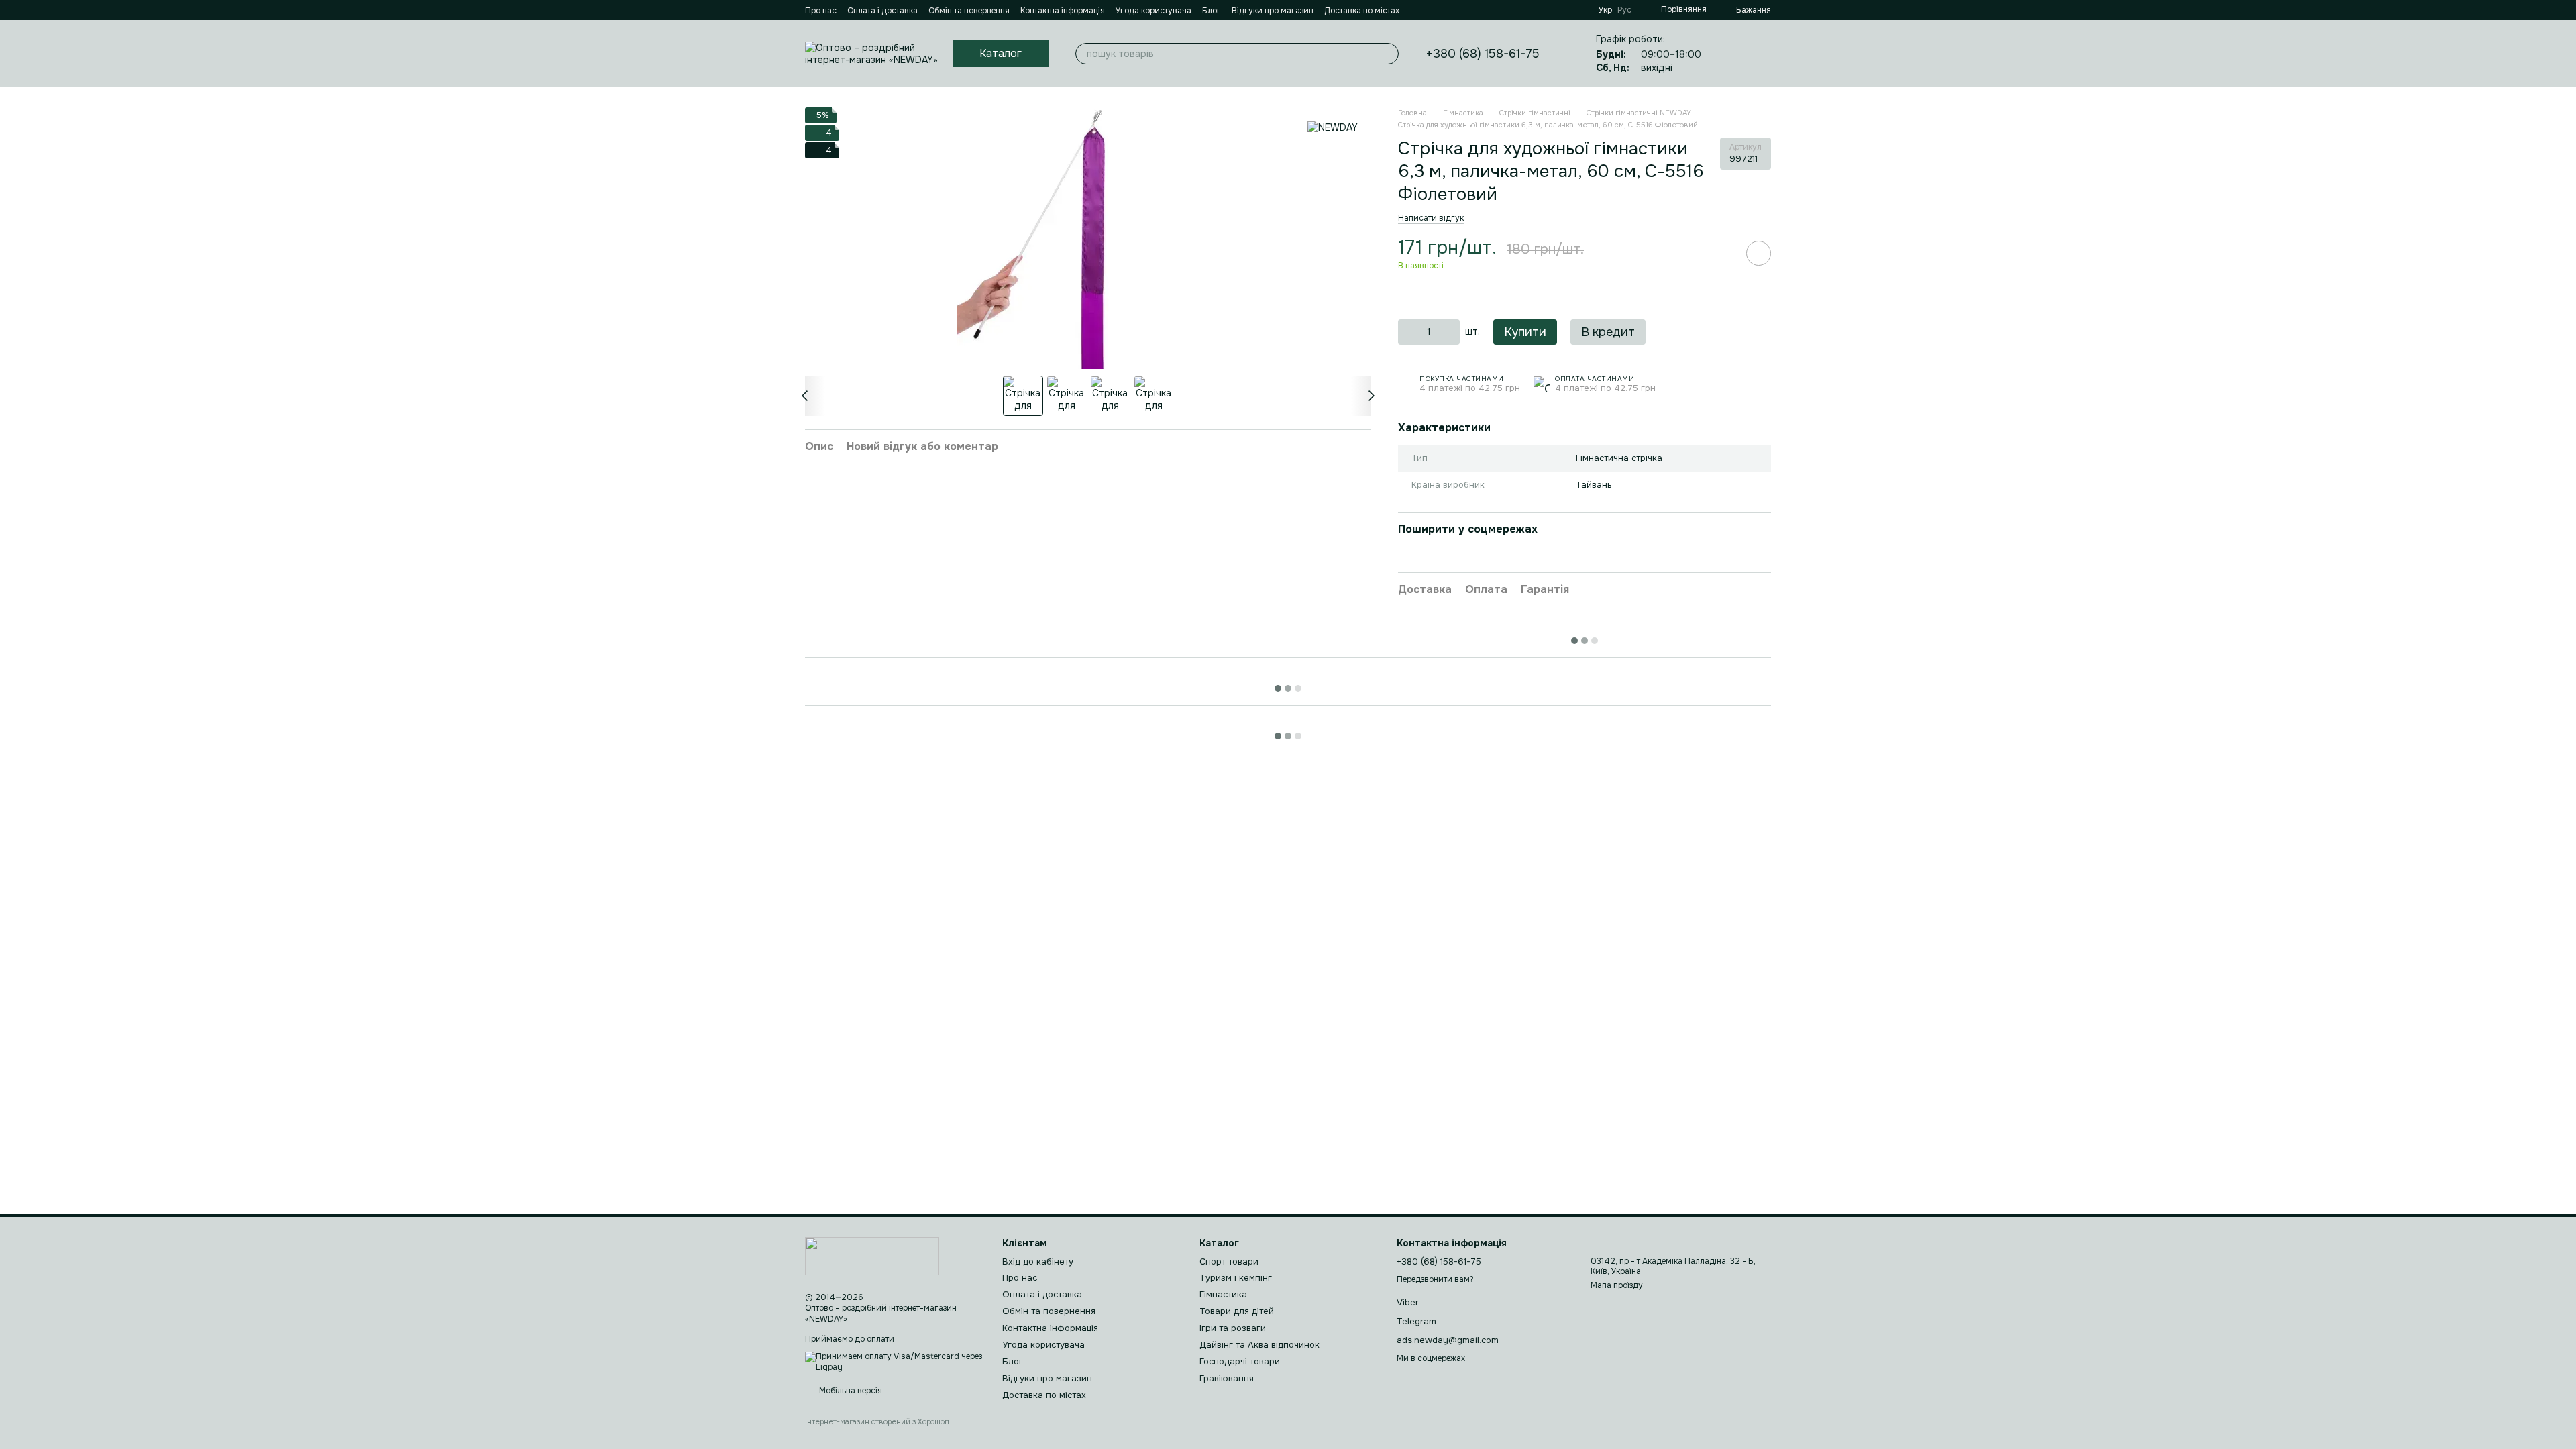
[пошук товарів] (1388, 54)
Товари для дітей (1237, 1311)
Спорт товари (1229, 1262)
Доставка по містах (1362, 11)
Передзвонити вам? (1435, 1280)
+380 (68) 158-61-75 (1483, 54)
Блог (1212, 11)
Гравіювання (1227, 1378)
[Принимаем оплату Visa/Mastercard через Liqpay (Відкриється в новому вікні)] (894, 1362)
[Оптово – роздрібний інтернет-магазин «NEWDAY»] (872, 1256)
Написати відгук (1431, 218)
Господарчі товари (1240, 1361)
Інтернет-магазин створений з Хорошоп (877, 1421)
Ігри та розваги (1233, 1328)
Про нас (821, 11)
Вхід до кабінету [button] (1038, 1262)
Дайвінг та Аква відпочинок (1259, 1345)
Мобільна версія (850, 1391)
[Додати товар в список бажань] (1759, 253)
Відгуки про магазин (1273, 11)
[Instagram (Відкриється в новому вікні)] (1434, 10)
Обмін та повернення (969, 11)
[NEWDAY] (1333, 127)
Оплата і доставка (882, 11)
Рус (1624, 10)
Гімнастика (1223, 1294)
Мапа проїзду (1617, 1285)
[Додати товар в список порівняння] (1721, 253)
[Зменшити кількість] (1408, 332)
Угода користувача (1153, 11)
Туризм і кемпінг (1236, 1278)
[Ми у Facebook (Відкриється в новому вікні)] (1418, 10)
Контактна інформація (1063, 11)
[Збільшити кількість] (1450, 332)
